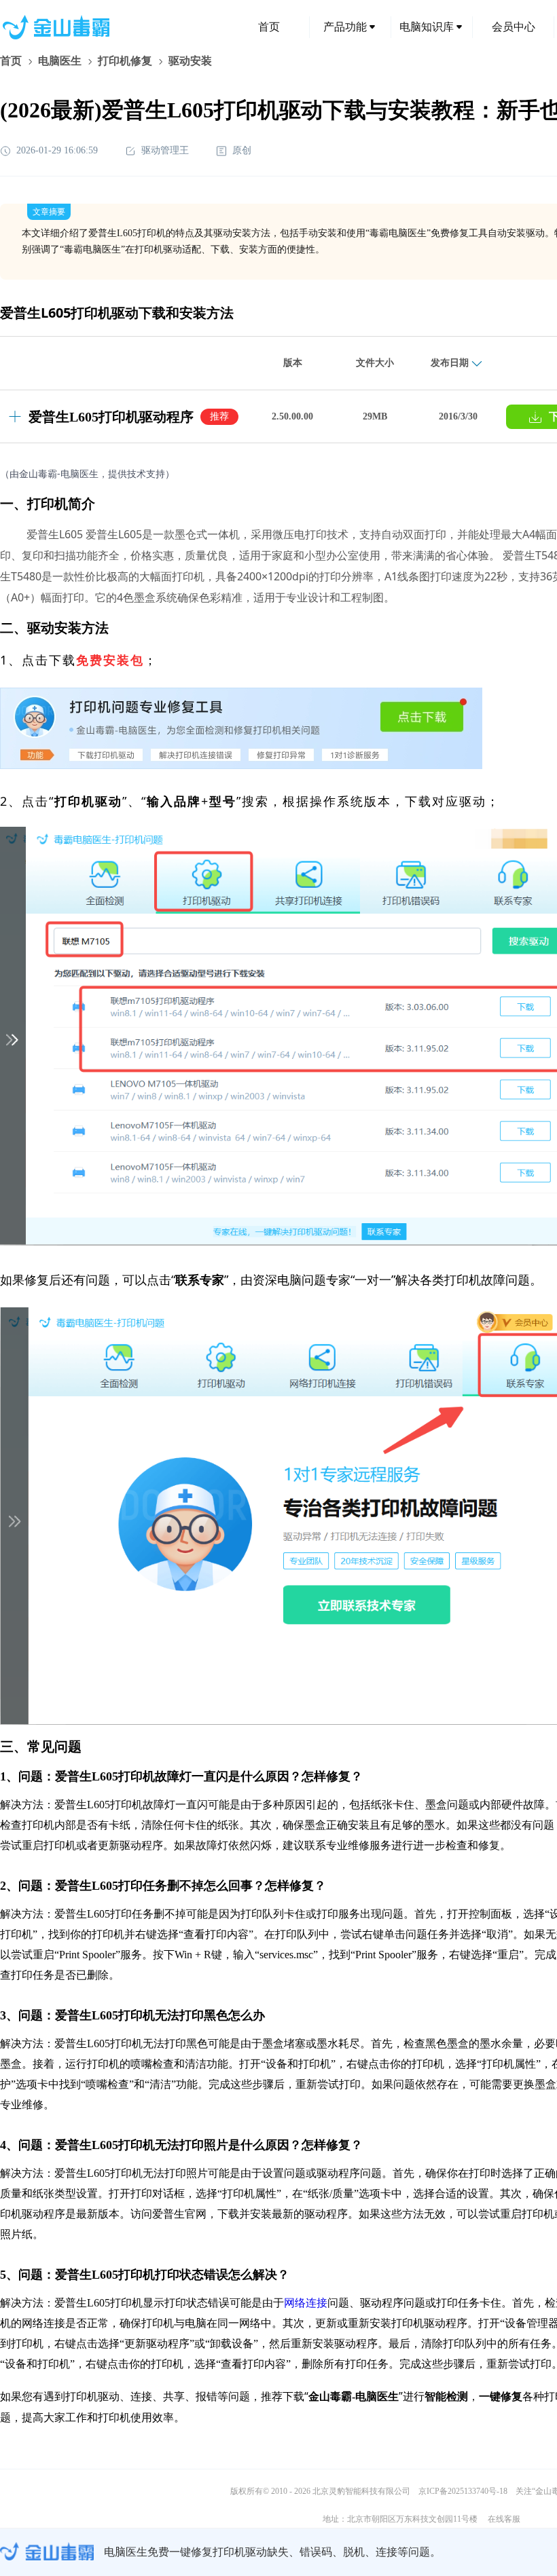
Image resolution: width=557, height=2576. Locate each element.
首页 (269, 27)
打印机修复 (125, 61)
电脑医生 (60, 61)
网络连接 (306, 2303)
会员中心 (514, 27)
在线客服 (504, 2519)
